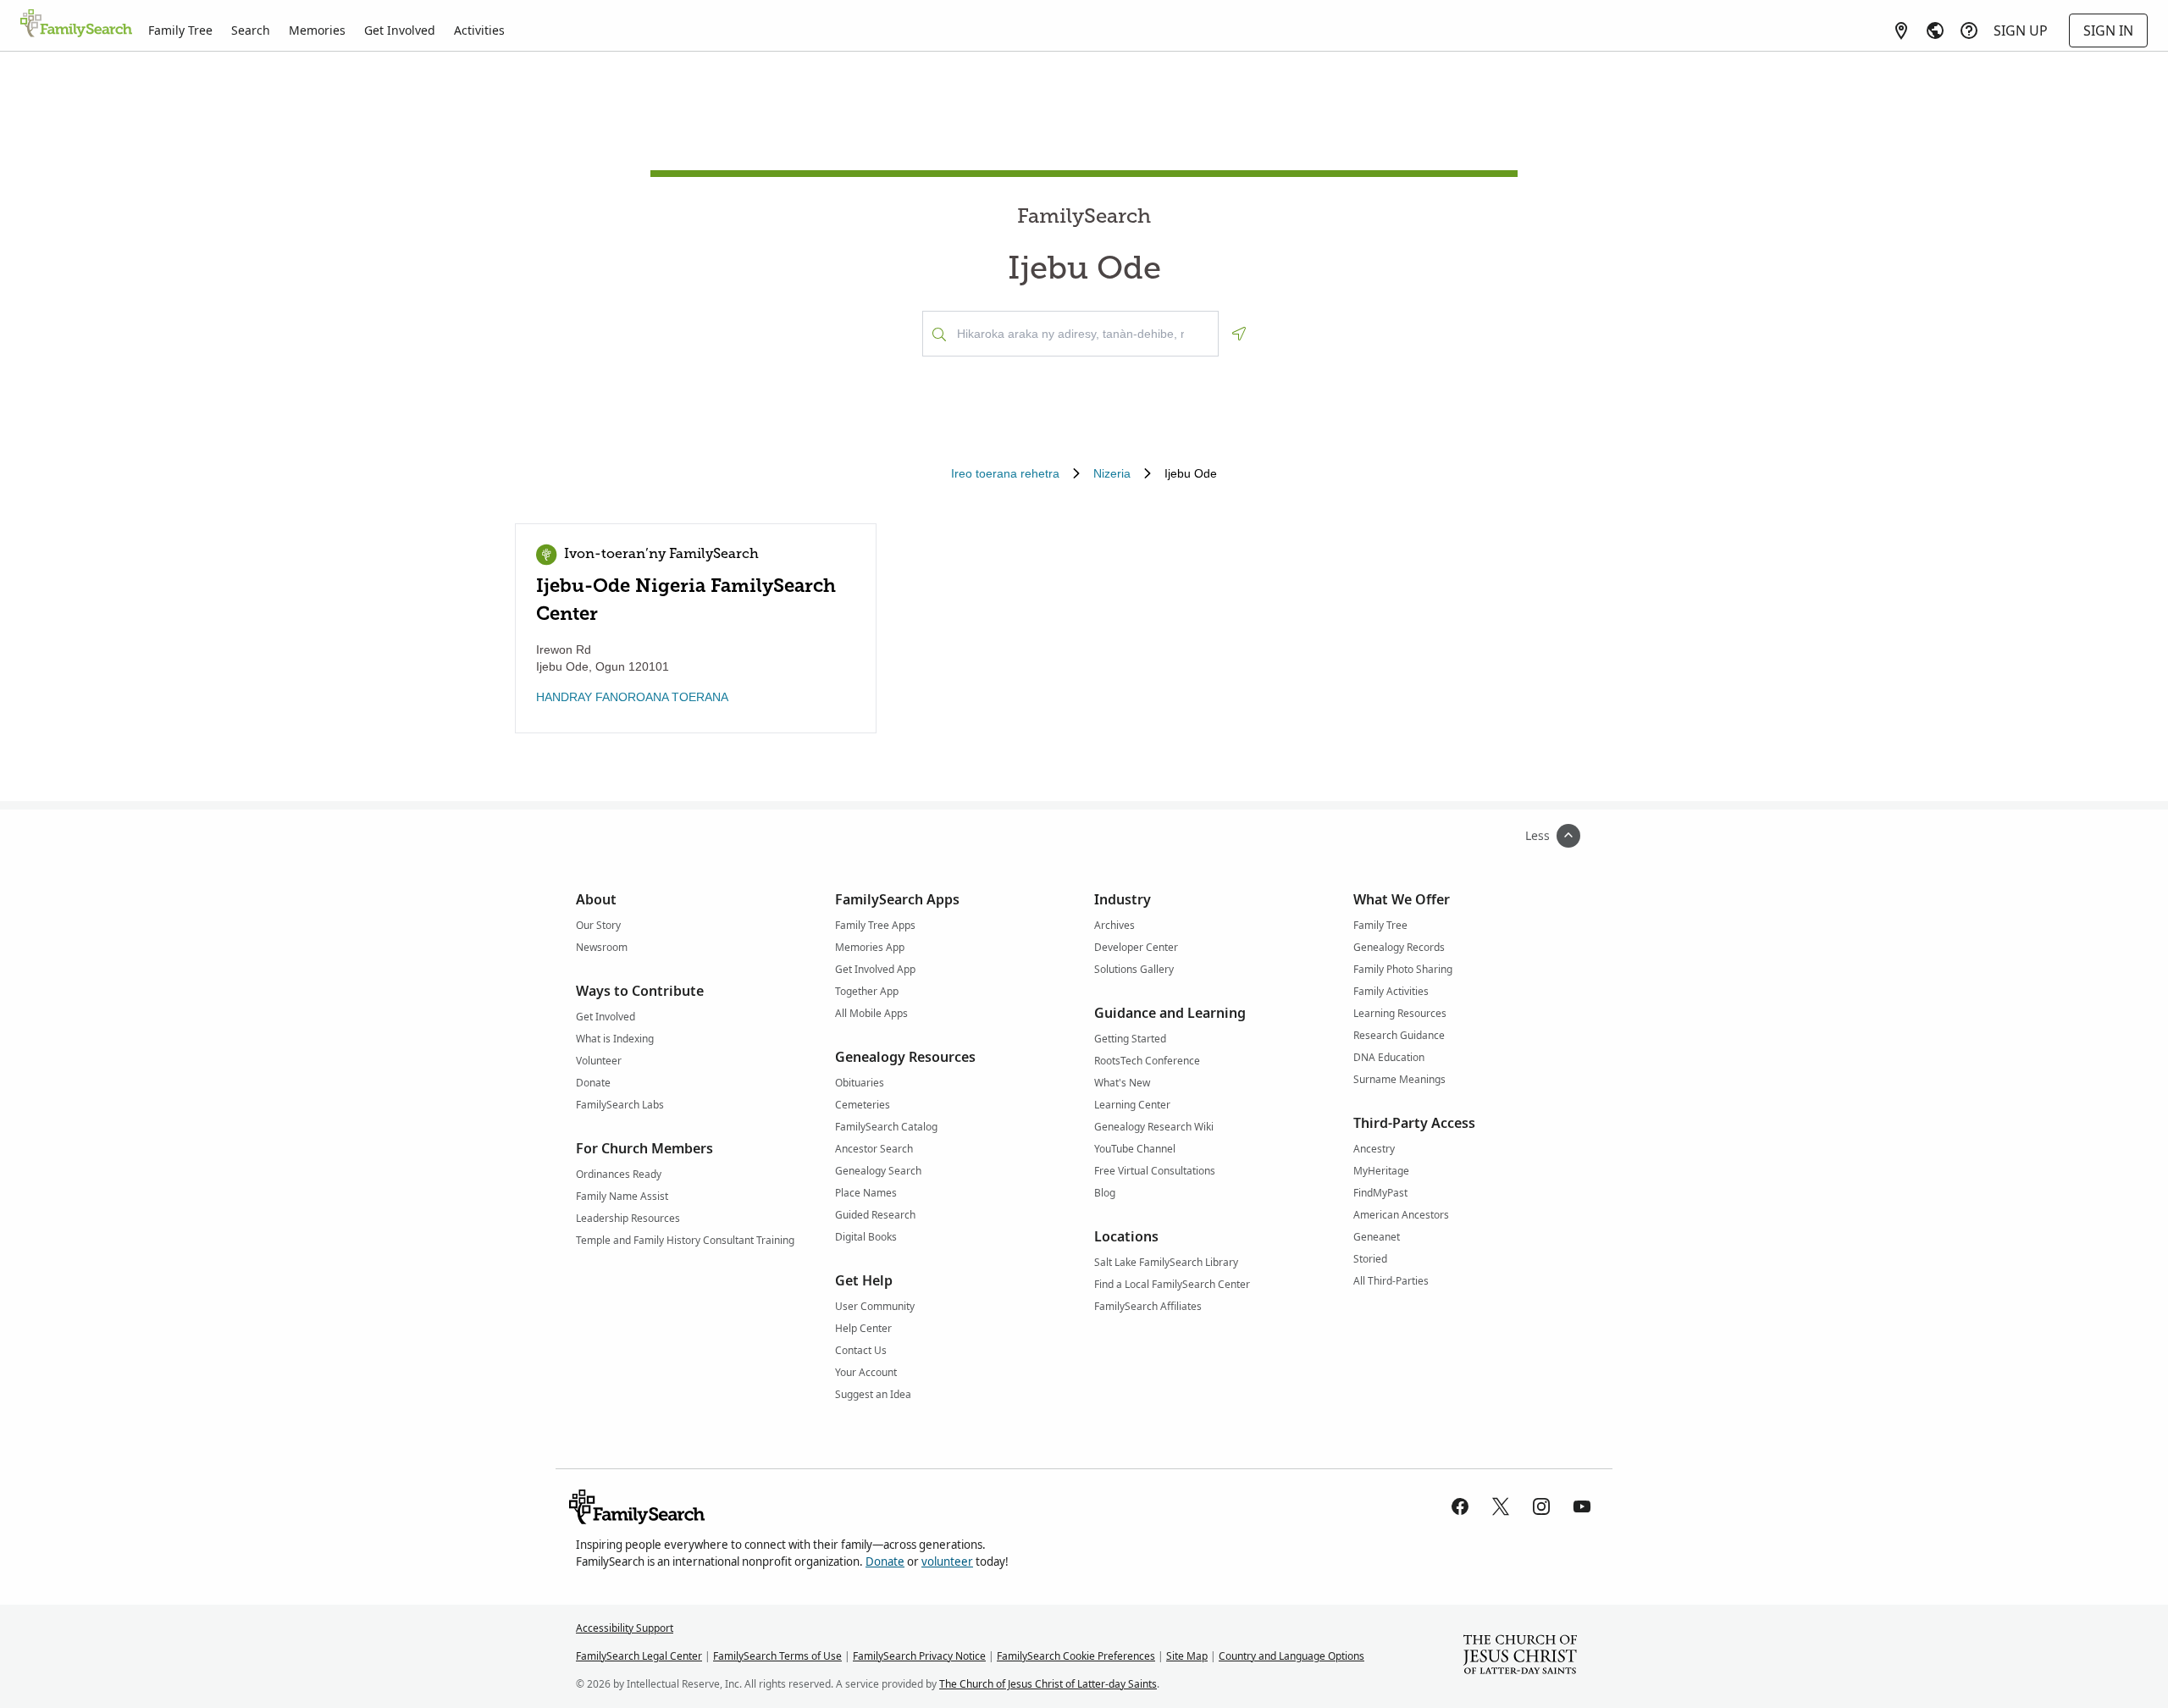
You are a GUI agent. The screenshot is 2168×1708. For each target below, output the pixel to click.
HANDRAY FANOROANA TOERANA (632, 697)
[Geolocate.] (1239, 334)
